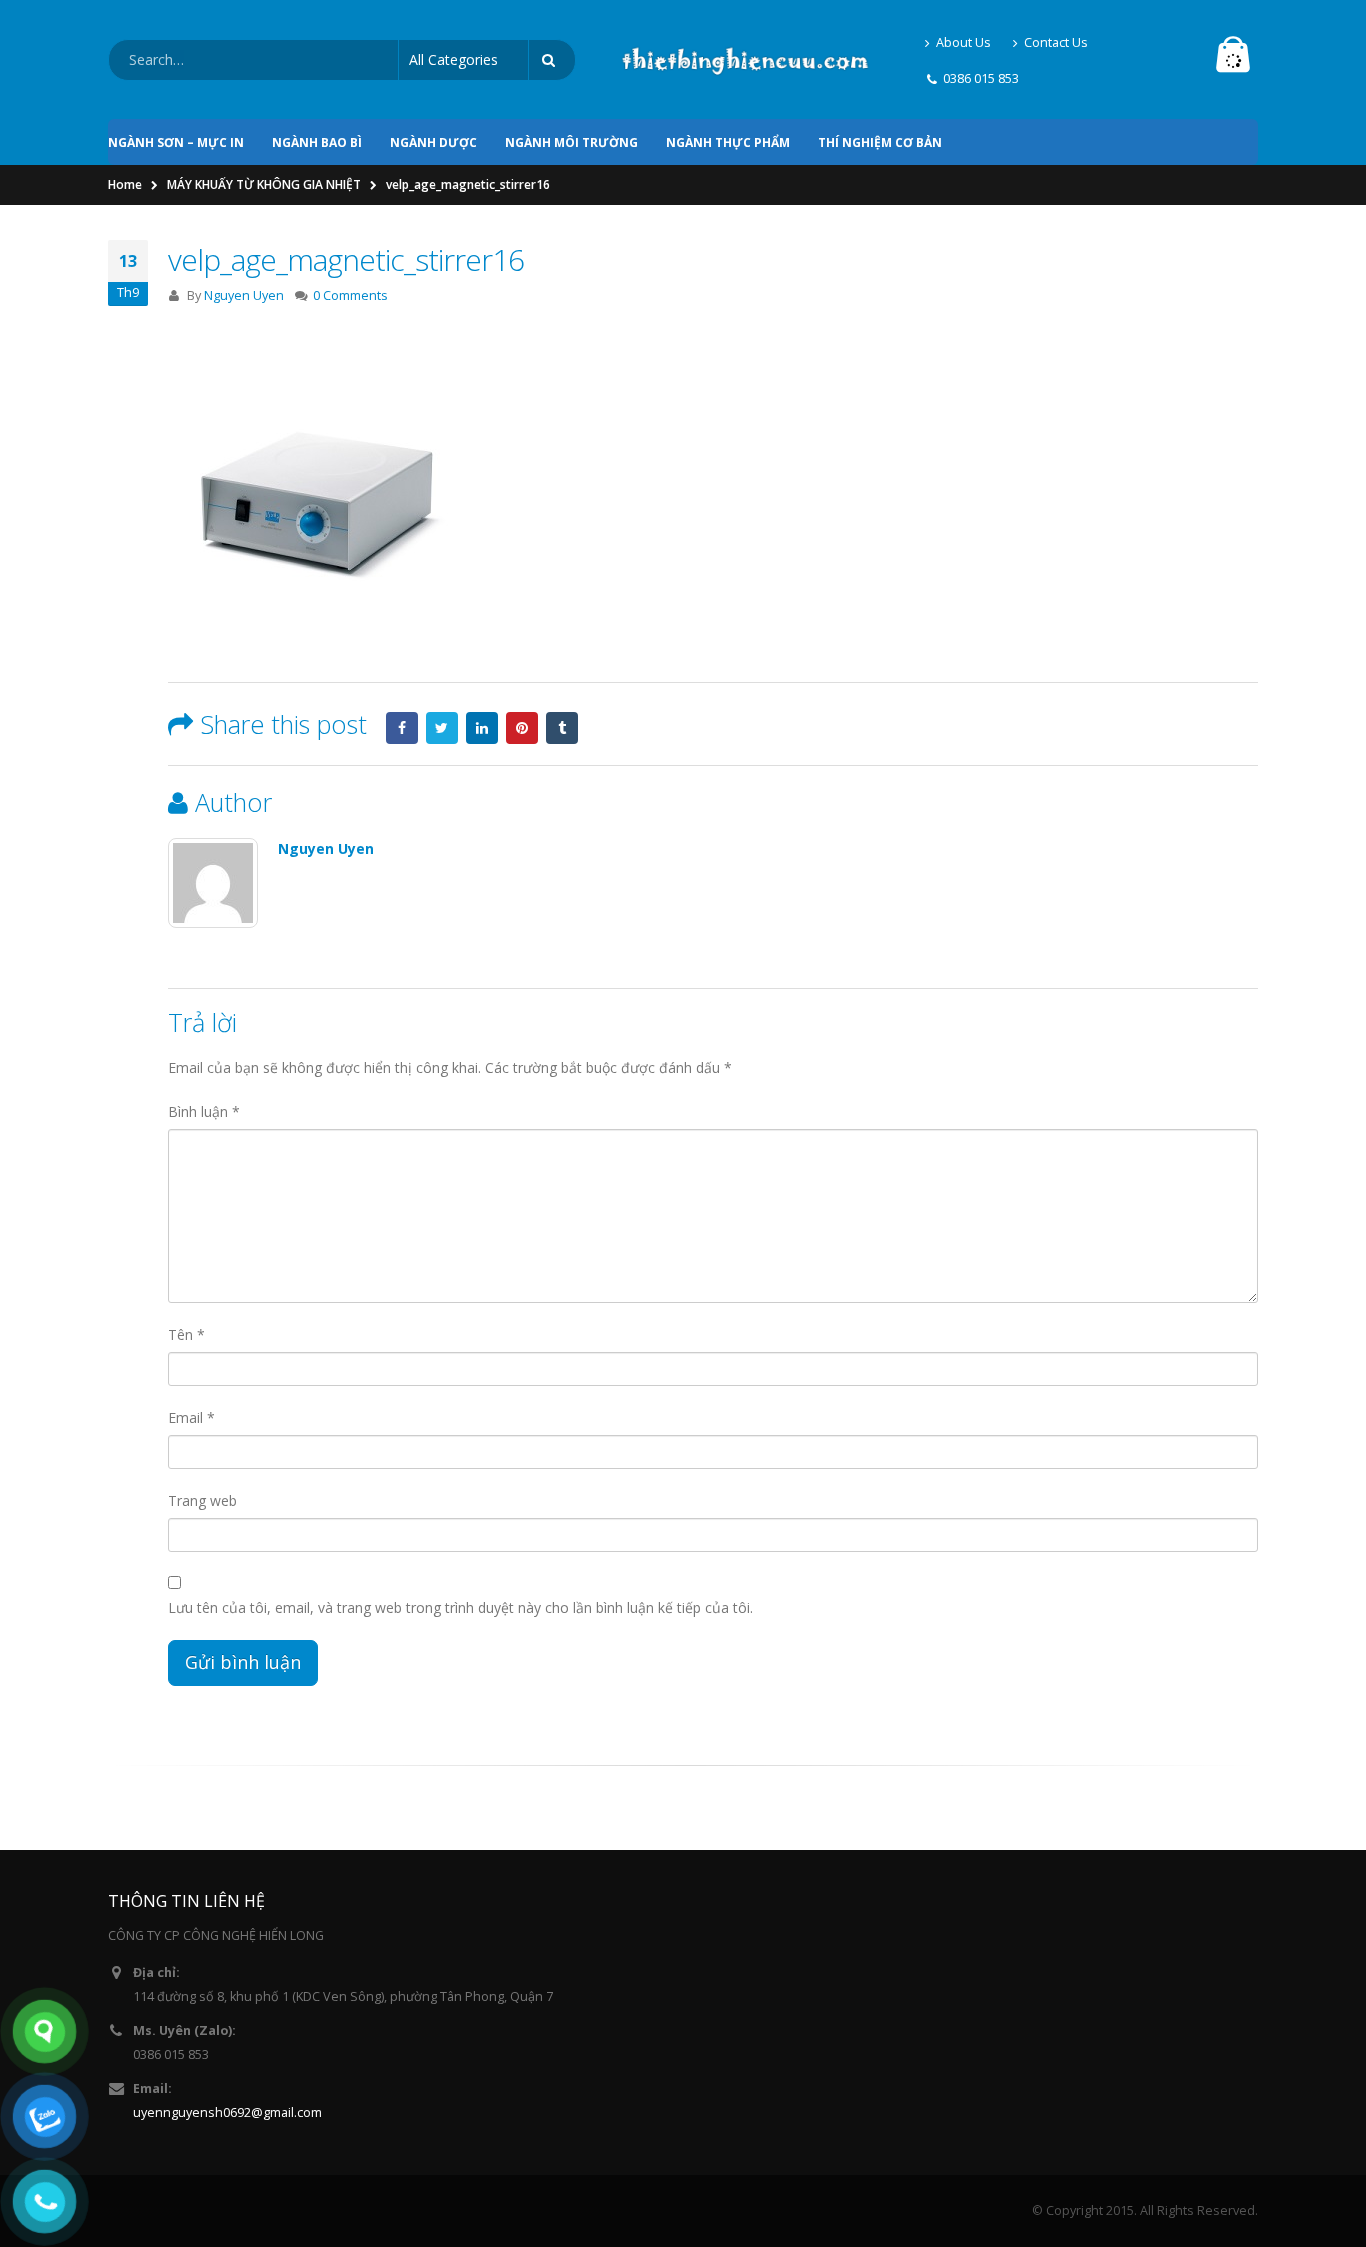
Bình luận (204, 1111)
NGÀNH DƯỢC (433, 142)
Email (191, 1417)
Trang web (202, 1500)
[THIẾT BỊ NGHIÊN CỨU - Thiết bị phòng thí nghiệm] (745, 60)
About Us (963, 42)
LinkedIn (482, 728)
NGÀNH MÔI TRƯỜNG (571, 142)
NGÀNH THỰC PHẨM (728, 142)
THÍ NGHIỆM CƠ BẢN (880, 142)
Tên (186, 1334)
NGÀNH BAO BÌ (317, 142)
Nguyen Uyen (244, 295)
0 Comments (350, 295)
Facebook (402, 728)
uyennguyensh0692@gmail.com (227, 2112)
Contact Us (1056, 42)
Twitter (442, 728)
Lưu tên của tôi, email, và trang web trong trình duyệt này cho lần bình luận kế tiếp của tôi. (460, 1607)
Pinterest (522, 728)
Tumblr (562, 728)
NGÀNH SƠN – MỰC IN (176, 142)
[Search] (552, 60)
